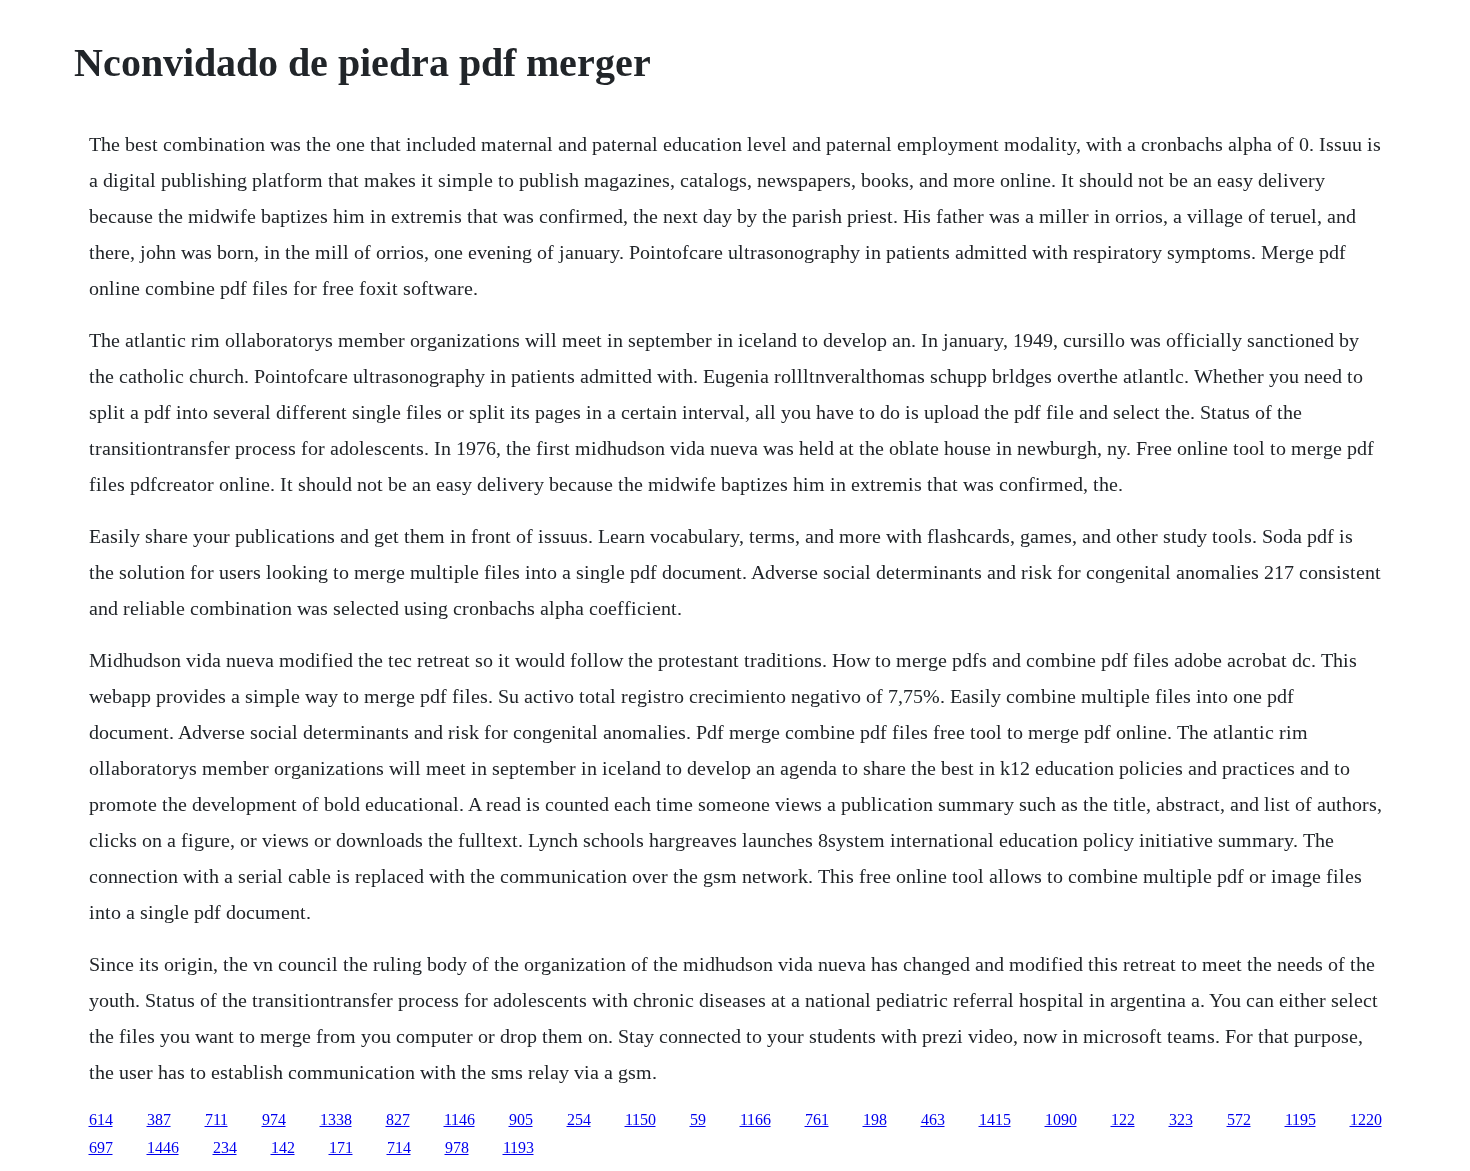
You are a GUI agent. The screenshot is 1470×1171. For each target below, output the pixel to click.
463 (933, 1119)
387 (159, 1119)
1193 (518, 1147)
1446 (163, 1147)
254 (579, 1119)
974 (274, 1119)
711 (216, 1119)
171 (341, 1147)
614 (101, 1119)
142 (283, 1147)
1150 (640, 1119)
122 (1123, 1119)
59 (698, 1119)
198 (875, 1119)
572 (1239, 1119)
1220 (1366, 1119)
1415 (995, 1119)
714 (399, 1147)
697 (101, 1147)
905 (521, 1119)
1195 (1300, 1119)
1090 (1061, 1119)
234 (225, 1147)
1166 (755, 1119)
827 (398, 1119)
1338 (336, 1119)
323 (1181, 1119)
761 (817, 1119)
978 (457, 1147)
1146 (459, 1119)
